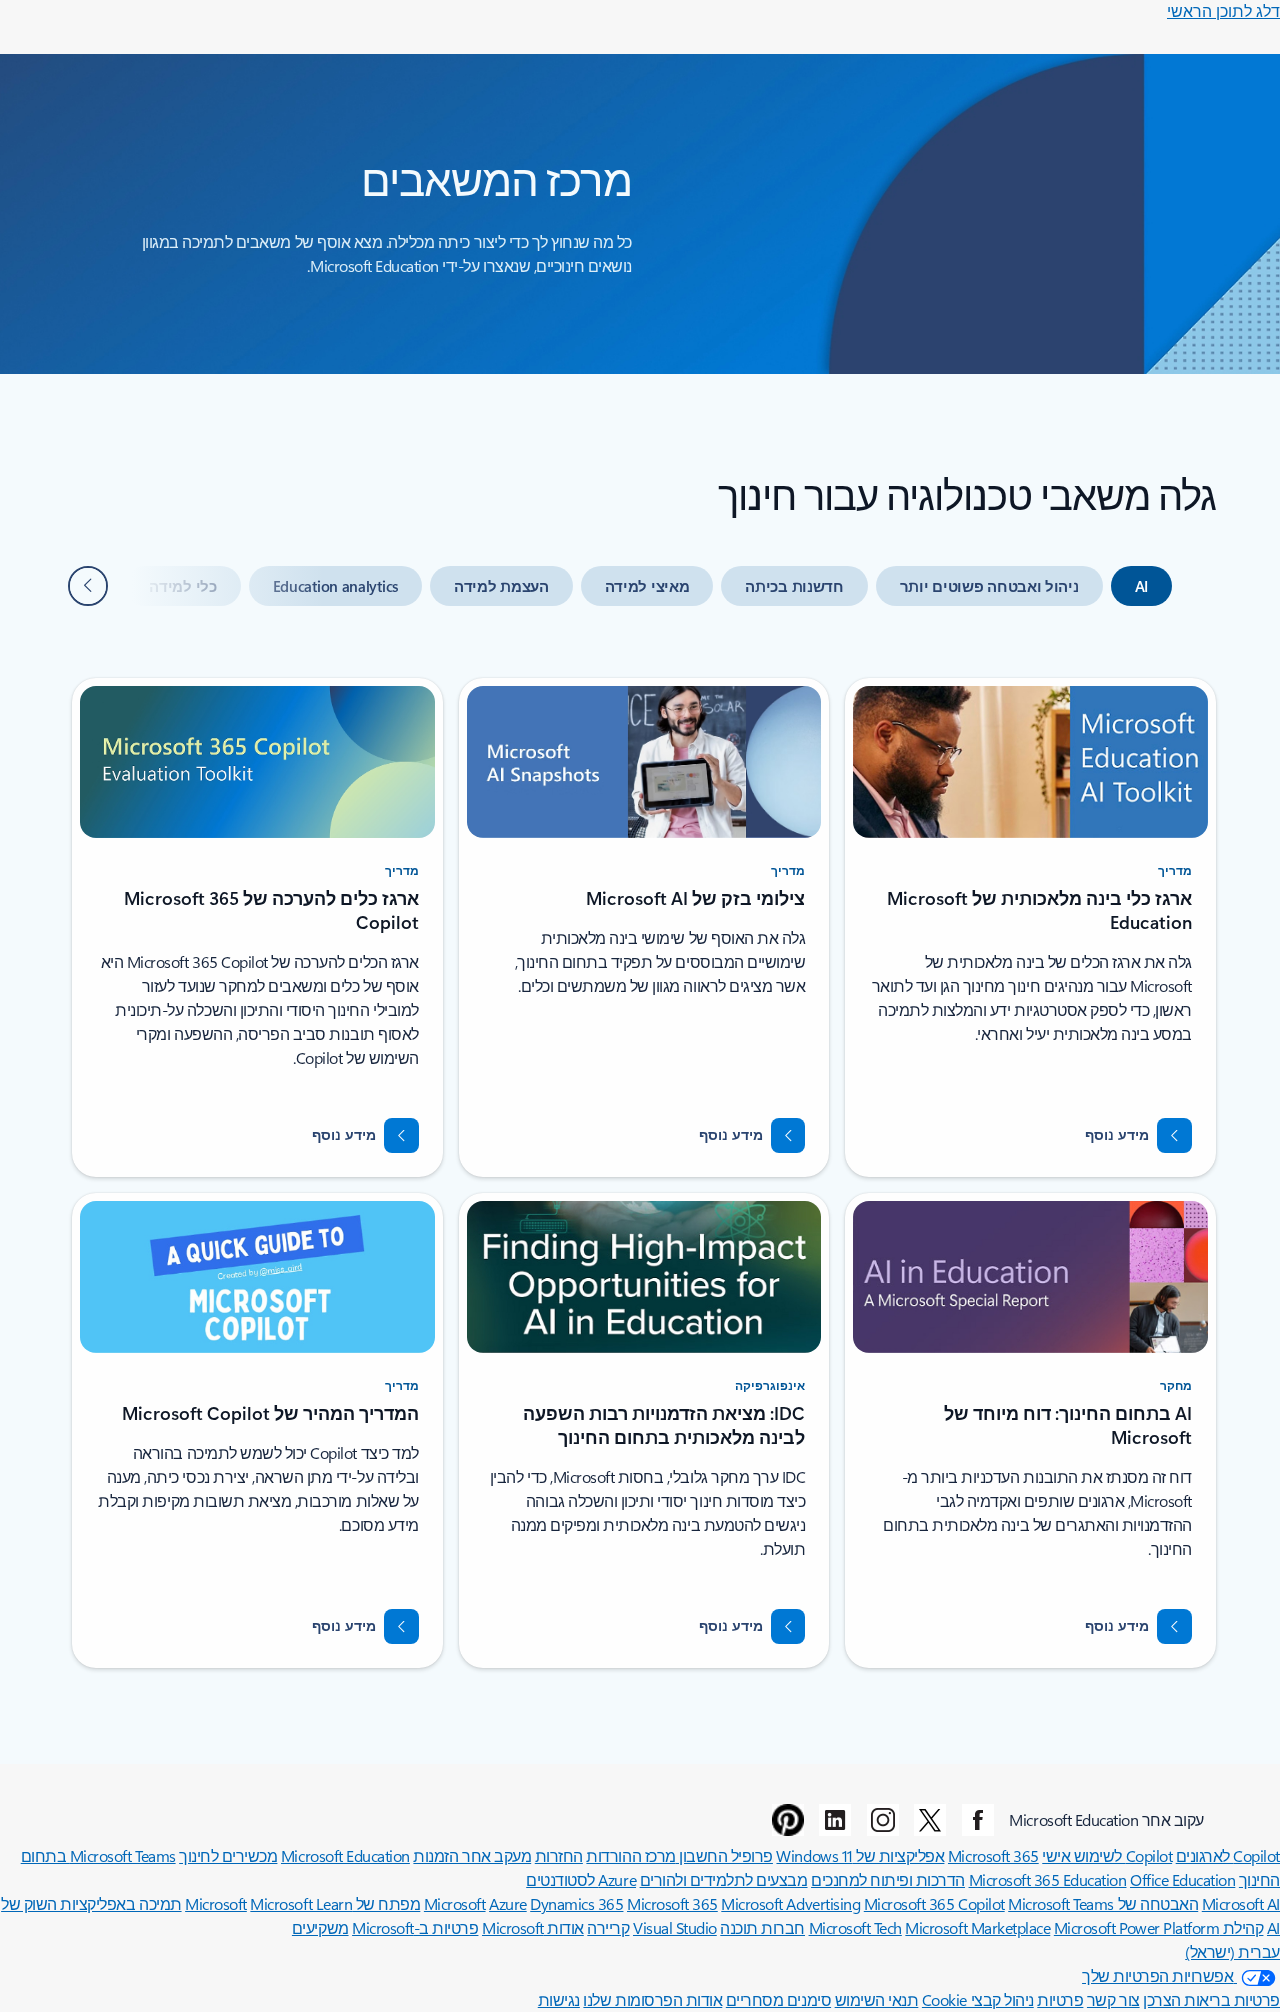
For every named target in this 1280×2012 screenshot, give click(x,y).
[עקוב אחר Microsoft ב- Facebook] (978, 1820)
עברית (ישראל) (1232, 1951)
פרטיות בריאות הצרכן (1211, 1999)
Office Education (1182, 1879)
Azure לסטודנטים (581, 1879)
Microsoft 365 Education (1048, 1879)
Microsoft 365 (993, 1855)
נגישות (559, 1999)
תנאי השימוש (877, 1999)
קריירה (608, 1927)
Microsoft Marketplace (977, 1927)
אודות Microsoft (533, 1927)
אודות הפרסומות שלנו (652, 1999)
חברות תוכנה (762, 1927)
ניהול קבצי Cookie (978, 1999)
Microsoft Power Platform (1136, 1927)
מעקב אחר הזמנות (472, 1855)
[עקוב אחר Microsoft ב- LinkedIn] (835, 1820)
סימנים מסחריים (778, 1999)
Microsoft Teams (1061, 1903)
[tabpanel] (644, 1161)
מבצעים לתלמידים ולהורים (724, 1879)
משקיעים (320, 1927)
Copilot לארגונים (1228, 1855)
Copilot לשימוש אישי (1107, 1855)
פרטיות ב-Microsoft (415, 1927)
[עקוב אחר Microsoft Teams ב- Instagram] (883, 1820)
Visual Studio (675, 1927)
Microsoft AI (1241, 1903)
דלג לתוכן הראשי (1223, 10)
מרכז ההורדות (630, 1855)
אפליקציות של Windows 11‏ (860, 1855)
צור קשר (1113, 1999)
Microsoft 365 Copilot (934, 1903)
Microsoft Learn (301, 1903)
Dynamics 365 (576, 1903)
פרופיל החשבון (724, 1855)
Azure (508, 1903)
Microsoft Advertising (790, 1903)
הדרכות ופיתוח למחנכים (888, 1879)
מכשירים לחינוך (228, 1855)
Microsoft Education (345, 1855)
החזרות (559, 1855)
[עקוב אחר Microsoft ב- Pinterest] (788, 1820)
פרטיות (1060, 1999)
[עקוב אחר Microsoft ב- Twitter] (930, 1820)
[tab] (1141, 586)
